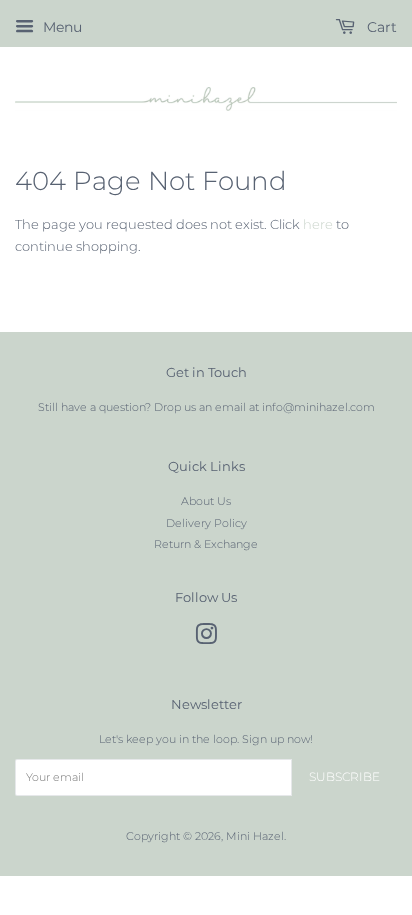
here (318, 224)
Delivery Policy (206, 523)
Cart (380, 27)
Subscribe (344, 776)
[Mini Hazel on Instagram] (206, 639)
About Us (206, 501)
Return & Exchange (206, 544)
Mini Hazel (255, 836)
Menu (60, 27)
